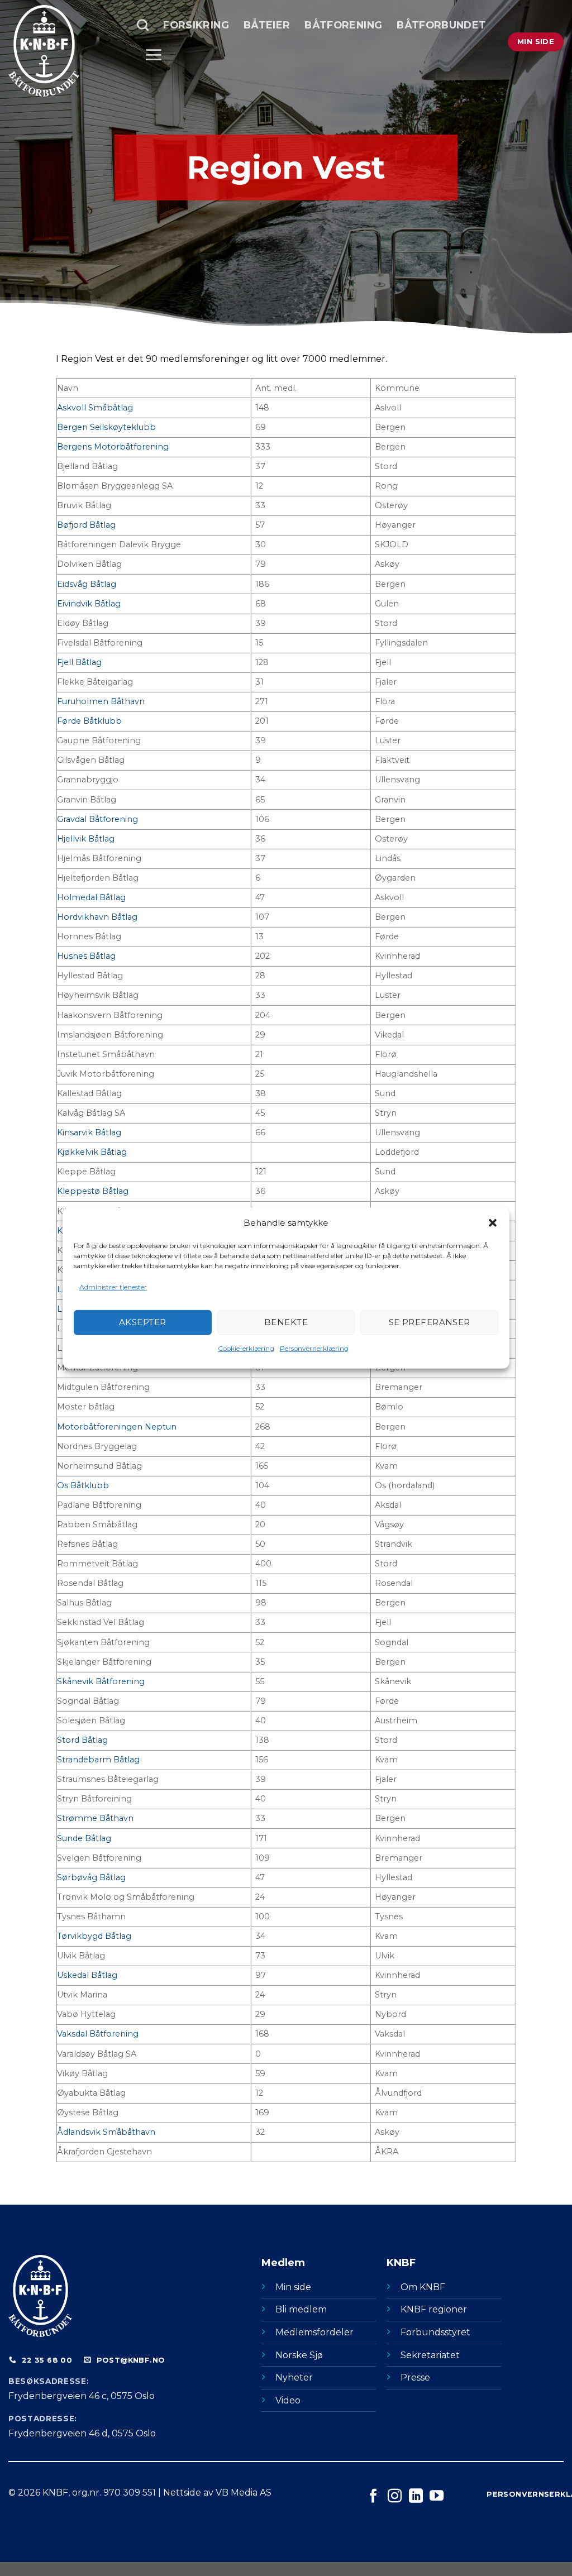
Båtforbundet (441, 25)
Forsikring (196, 25)
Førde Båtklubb (89, 721)
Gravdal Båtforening (97, 819)
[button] (493, 1222)
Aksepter (143, 1322)
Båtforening (343, 25)
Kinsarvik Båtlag (89, 1132)
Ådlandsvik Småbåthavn (106, 2132)
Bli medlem (301, 2309)
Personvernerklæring (314, 1348)
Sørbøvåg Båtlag (91, 1877)
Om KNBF (423, 2287)
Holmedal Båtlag (91, 897)
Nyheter (294, 2377)
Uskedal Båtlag (87, 1975)
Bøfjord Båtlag (86, 525)
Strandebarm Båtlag (98, 1760)
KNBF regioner (434, 2309)
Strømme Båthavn (95, 1818)
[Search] (143, 25)
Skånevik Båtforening (101, 1681)
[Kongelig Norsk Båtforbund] (64, 51)
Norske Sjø (299, 2355)
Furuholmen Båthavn (101, 701)
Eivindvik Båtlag (89, 604)
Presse (415, 2377)
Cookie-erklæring (246, 1348)
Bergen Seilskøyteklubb (106, 427)
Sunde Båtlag (84, 1838)
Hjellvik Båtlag (86, 839)
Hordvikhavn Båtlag (97, 917)
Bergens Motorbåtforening (113, 447)
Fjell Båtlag (79, 662)
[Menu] (153, 55)
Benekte (286, 1322)
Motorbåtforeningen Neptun (117, 1427)
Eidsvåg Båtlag (87, 584)
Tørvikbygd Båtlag (94, 1936)
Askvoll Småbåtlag (95, 408)
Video (288, 2400)
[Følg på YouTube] (437, 2497)
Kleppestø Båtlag (93, 1191)
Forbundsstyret (435, 2332)
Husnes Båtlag (86, 956)
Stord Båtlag (82, 1740)
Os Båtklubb (83, 1485)
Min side (293, 2287)
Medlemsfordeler (314, 2332)
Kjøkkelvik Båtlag (92, 1152)
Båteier (267, 25)
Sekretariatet (430, 2355)
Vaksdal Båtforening (98, 2034)
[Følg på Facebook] (373, 2497)
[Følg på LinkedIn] (416, 2497)
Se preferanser (430, 1322)
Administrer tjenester (113, 1286)
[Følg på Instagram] (395, 2497)
